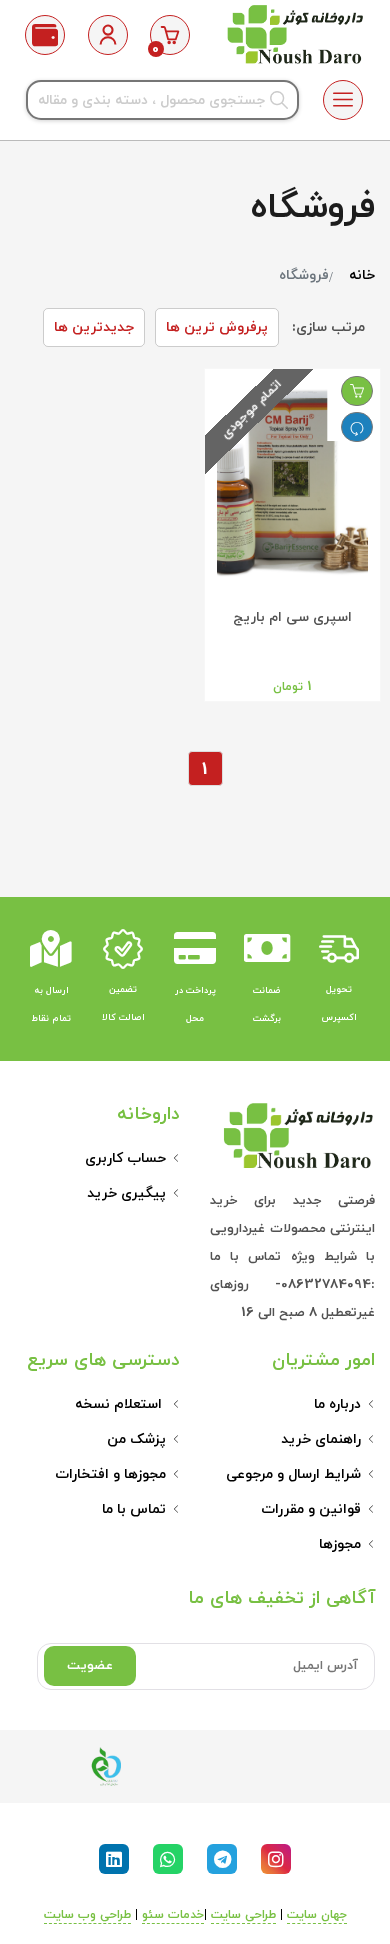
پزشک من (136, 1439)
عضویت (90, 1666)
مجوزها (340, 1544)
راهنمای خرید (321, 1439)
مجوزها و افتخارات (110, 1474)
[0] (170, 35)
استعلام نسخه (120, 1404)
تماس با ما (134, 1509)
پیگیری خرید (126, 1193)
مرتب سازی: (328, 327)
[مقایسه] (357, 427)
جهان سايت (317, 1915)
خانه (362, 275)
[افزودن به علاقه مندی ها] (357, 391)
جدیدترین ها (94, 327)
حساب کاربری (125, 1158)
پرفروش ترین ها (217, 327)
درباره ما (337, 1404)
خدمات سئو (173, 1915)
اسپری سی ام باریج (292, 617)
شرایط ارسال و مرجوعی (293, 1474)
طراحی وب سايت (87, 1915)
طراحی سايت (243, 1915)
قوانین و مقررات (311, 1509)
